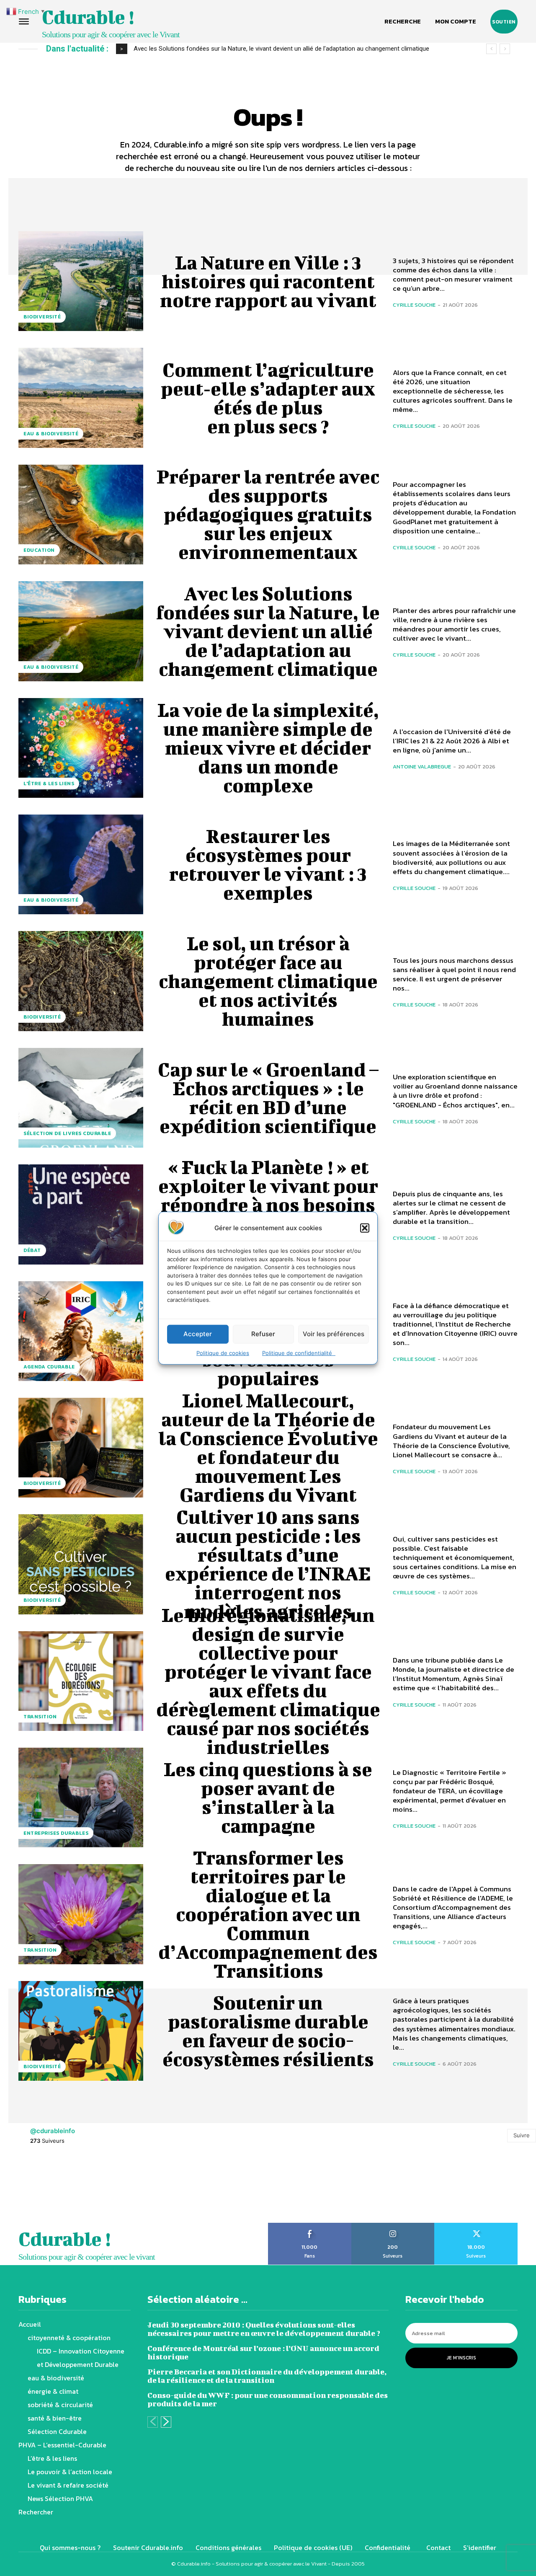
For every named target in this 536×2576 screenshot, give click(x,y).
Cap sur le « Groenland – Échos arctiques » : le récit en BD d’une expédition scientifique (268, 1098)
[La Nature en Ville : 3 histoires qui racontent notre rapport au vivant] (81, 281)
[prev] (491, 49)
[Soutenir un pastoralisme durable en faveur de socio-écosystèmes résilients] (81, 2031)
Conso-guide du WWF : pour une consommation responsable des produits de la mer (268, 2399)
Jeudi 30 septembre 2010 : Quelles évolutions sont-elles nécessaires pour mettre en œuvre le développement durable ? (264, 2329)
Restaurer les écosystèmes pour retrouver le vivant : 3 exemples (268, 864)
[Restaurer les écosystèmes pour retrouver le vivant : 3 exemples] (81, 864)
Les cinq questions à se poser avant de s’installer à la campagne (268, 1797)
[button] (365, 1228)
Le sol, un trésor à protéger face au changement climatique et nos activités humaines (268, 981)
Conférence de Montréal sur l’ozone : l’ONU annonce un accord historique (263, 2352)
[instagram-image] (33, 2188)
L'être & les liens (49, 784)
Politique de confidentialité (299, 1353)
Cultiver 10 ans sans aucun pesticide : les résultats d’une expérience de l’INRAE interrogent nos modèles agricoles (268, 1564)
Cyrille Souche (414, 305)
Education (39, 550)
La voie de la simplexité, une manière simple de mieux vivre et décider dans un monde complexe (266, 49)
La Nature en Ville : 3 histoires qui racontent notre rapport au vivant (268, 281)
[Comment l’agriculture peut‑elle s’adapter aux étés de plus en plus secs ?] (81, 398)
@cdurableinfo (53, 2131)
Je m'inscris (461, 2358)
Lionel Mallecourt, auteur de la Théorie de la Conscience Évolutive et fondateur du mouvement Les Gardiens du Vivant (268, 1447)
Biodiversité (42, 317)
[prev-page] (153, 2422)
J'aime (310, 2226)
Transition (40, 1717)
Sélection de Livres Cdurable (67, 1133)
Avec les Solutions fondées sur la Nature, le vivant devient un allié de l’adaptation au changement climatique (268, 631)
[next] (505, 49)
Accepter (198, 1334)
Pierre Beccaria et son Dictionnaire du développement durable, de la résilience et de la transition (267, 2376)
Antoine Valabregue (422, 767)
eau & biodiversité (51, 434)
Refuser (263, 1334)
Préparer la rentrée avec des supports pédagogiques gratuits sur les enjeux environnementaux (268, 514)
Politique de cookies (223, 1353)
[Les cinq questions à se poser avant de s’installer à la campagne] (81, 1798)
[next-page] (166, 2422)
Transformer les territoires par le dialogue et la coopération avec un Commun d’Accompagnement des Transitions (268, 1914)
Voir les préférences (334, 1334)
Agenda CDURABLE (49, 1367)
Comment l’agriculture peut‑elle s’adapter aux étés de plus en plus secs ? (268, 398)
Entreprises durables (56, 1833)
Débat (32, 1250)
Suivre (522, 2135)
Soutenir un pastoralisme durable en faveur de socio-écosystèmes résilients (268, 2031)
